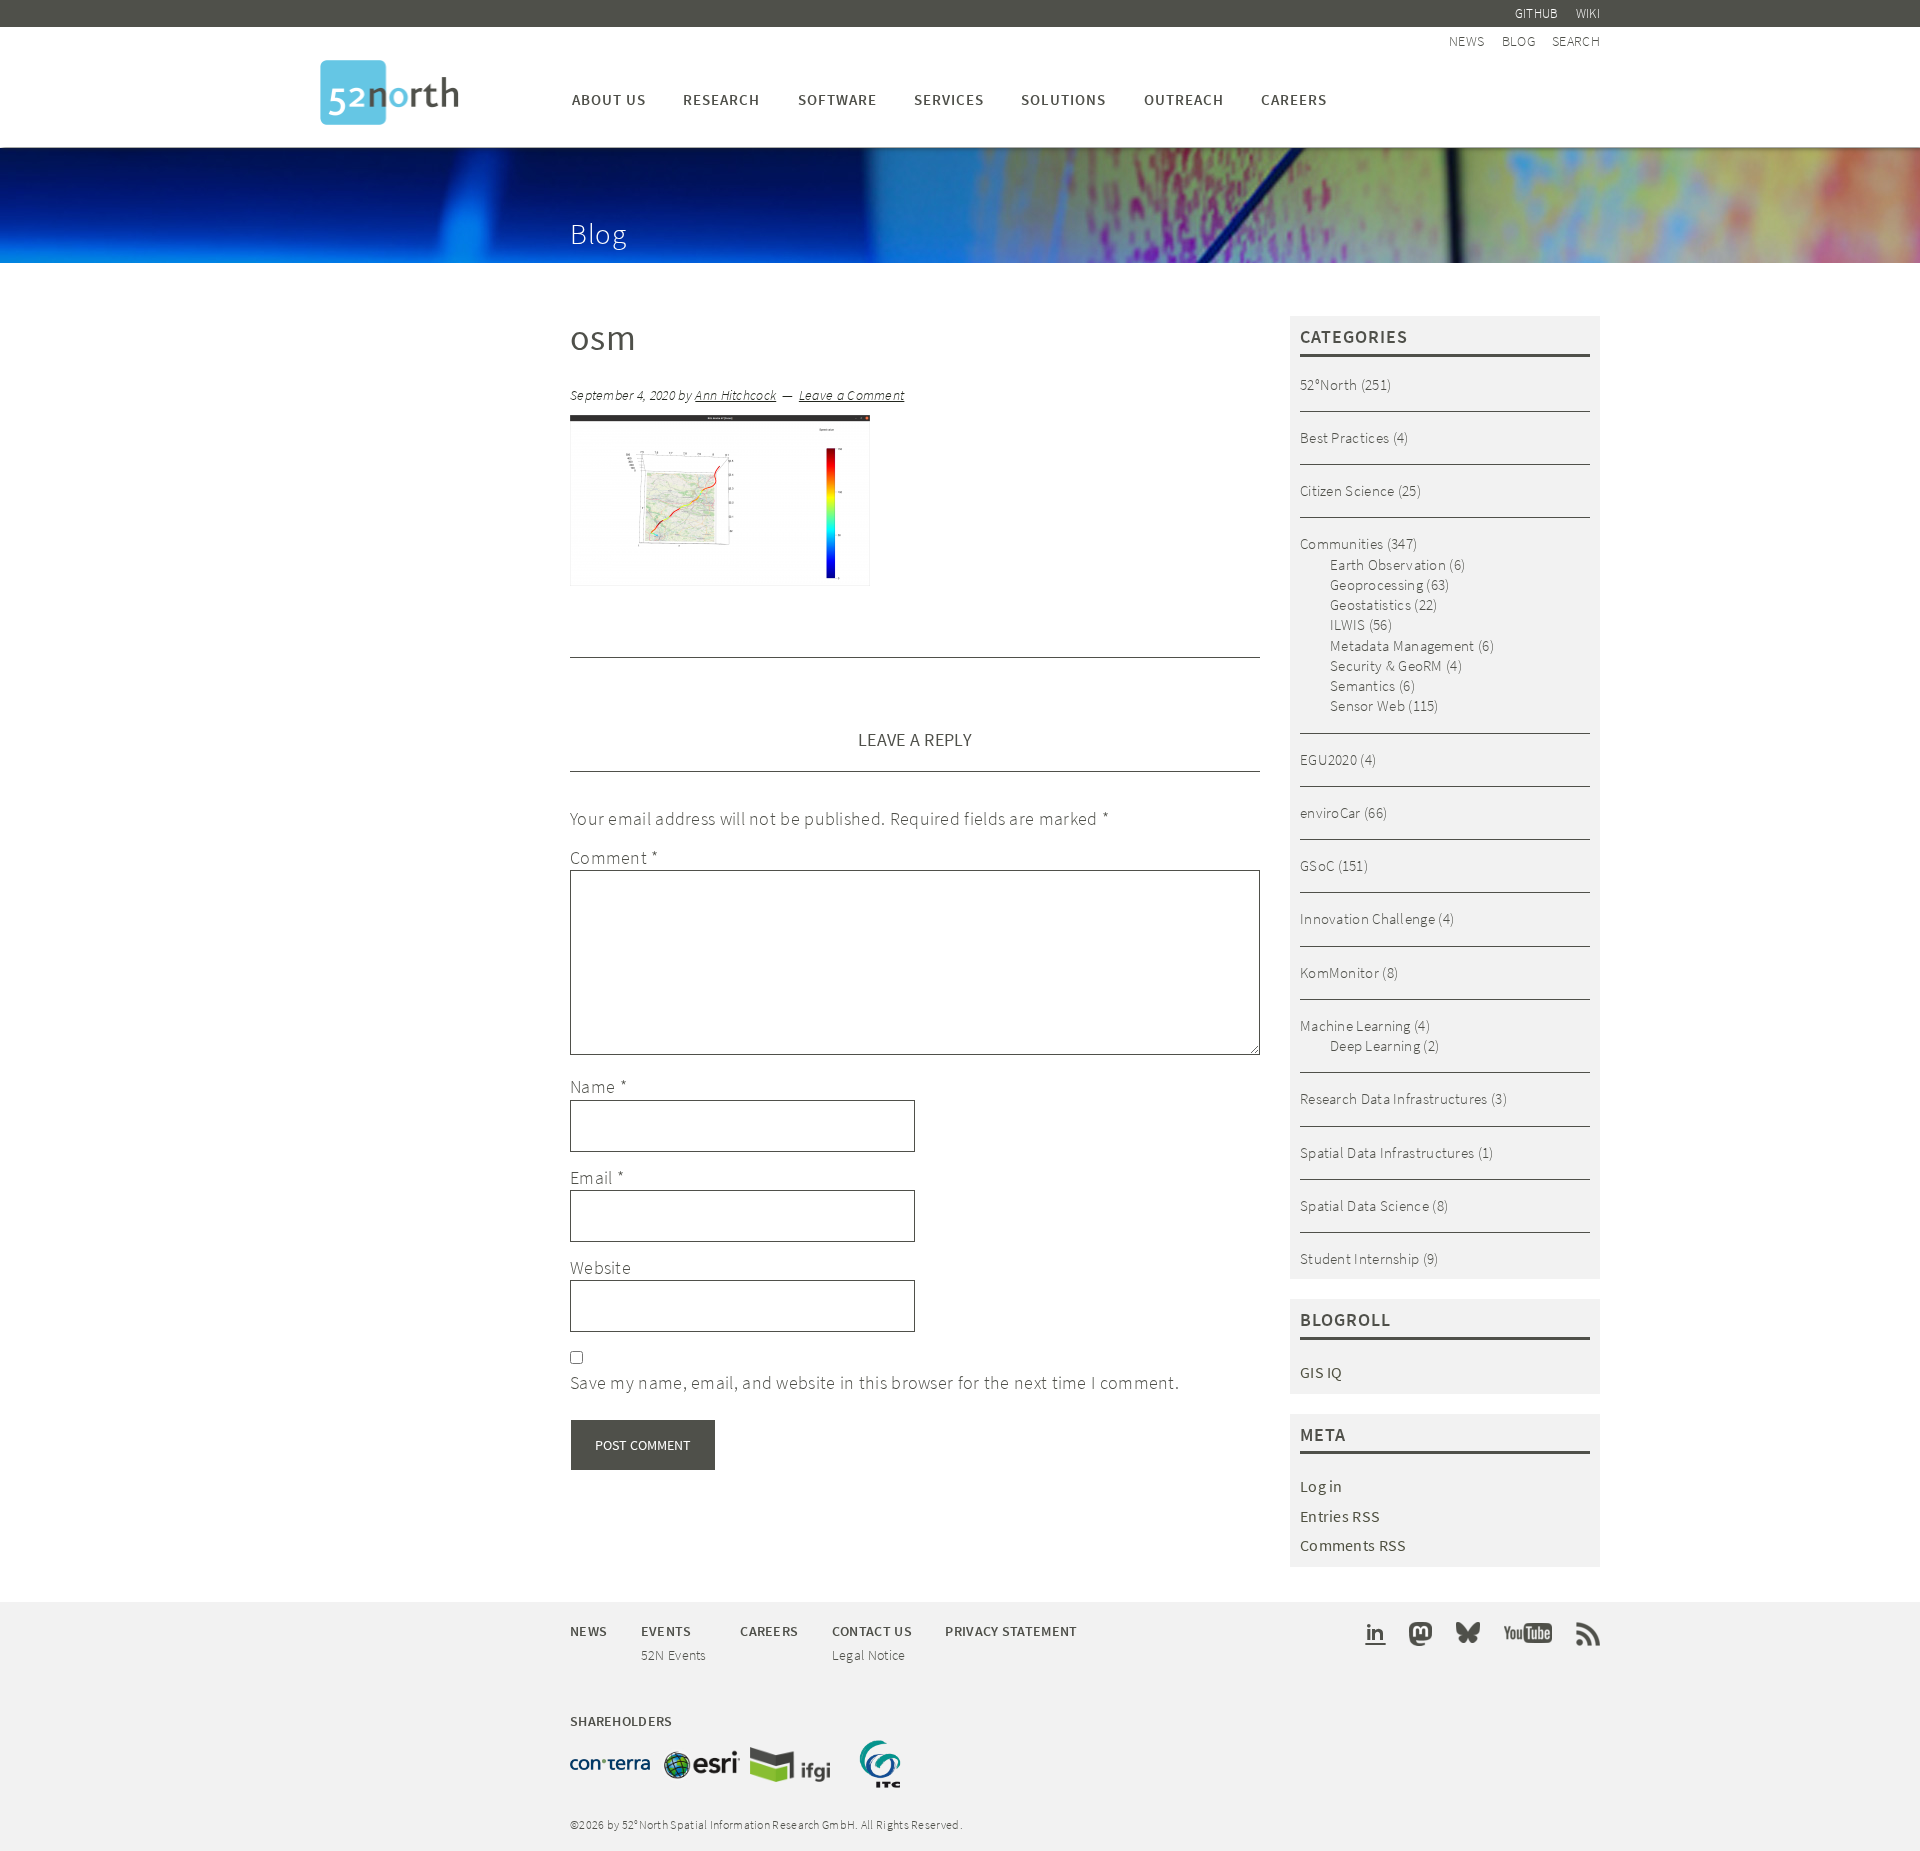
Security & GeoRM (1386, 665)
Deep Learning (1375, 1045)
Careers (1294, 99)
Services (949, 99)
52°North (1328, 384)
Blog (1518, 41)
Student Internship (1359, 1258)
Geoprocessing (1376, 584)
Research (721, 99)
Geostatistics (1370, 604)
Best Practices (1344, 437)
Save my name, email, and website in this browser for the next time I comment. (874, 1382)
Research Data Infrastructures (1394, 1098)
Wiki (1588, 13)
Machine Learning (1355, 1025)
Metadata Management (1402, 645)
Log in (1321, 1486)
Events (666, 1631)
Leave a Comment (852, 395)
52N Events (674, 1655)
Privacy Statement (1011, 1631)
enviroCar (1330, 812)
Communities (1341, 543)
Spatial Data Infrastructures (1387, 1152)
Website (600, 1267)
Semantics (1363, 685)
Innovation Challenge (1367, 918)
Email (597, 1177)
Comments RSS (1353, 1545)
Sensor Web (1367, 705)
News (1466, 41)
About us (609, 99)
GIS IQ (1321, 1372)
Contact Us (872, 1631)
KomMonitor (1339, 972)
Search (1576, 41)
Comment (614, 857)
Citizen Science (1347, 490)
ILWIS (1348, 624)
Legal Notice (869, 1655)
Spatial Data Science (1364, 1205)
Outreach (1184, 99)
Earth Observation (1388, 564)
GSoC (1317, 865)
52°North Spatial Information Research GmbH (389, 92)
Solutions (1063, 99)
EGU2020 (1328, 759)
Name (598, 1086)
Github (1537, 13)
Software (837, 99)
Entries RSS (1340, 1516)
